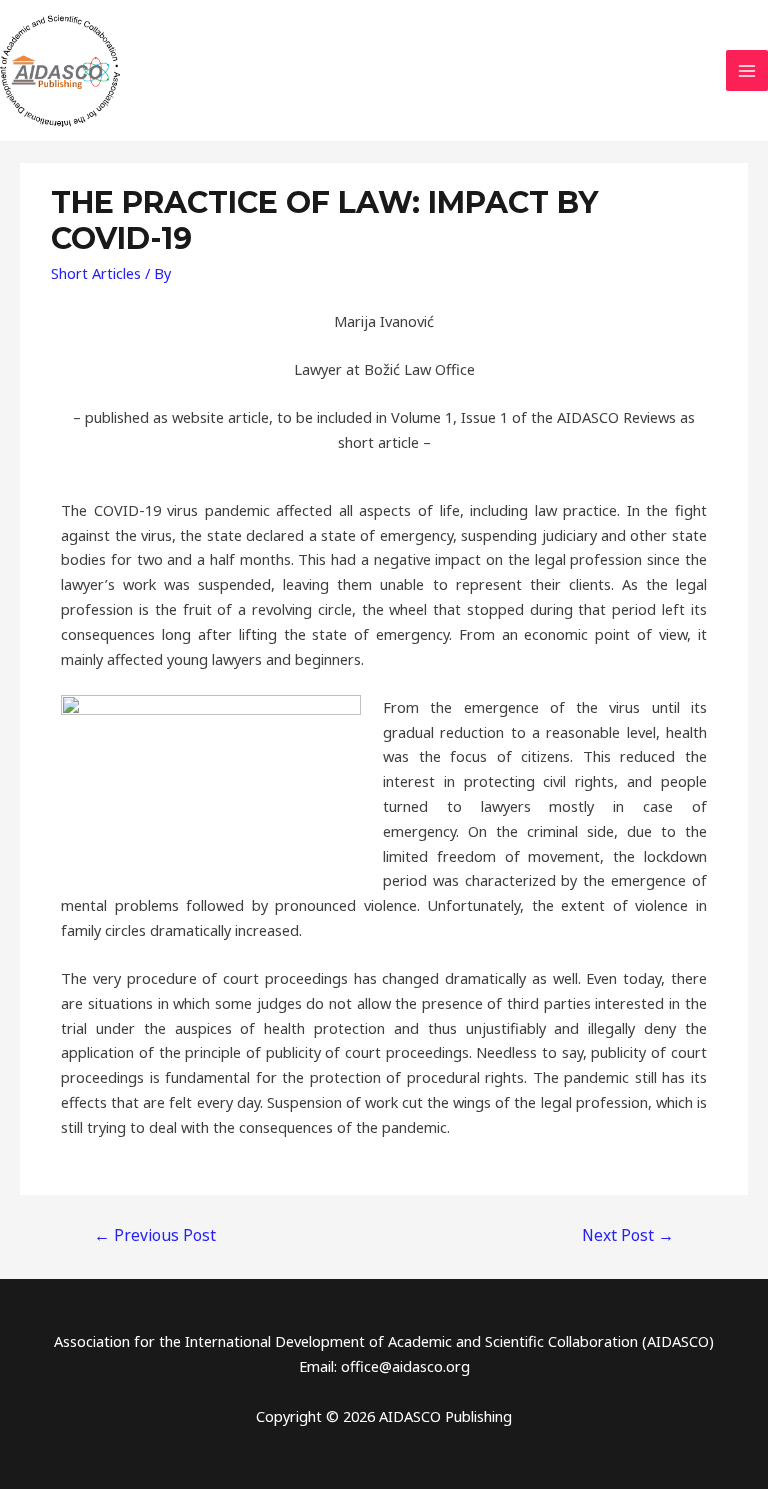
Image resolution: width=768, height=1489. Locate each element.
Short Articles (96, 273)
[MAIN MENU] (747, 71)
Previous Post (155, 1235)
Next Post (628, 1235)
